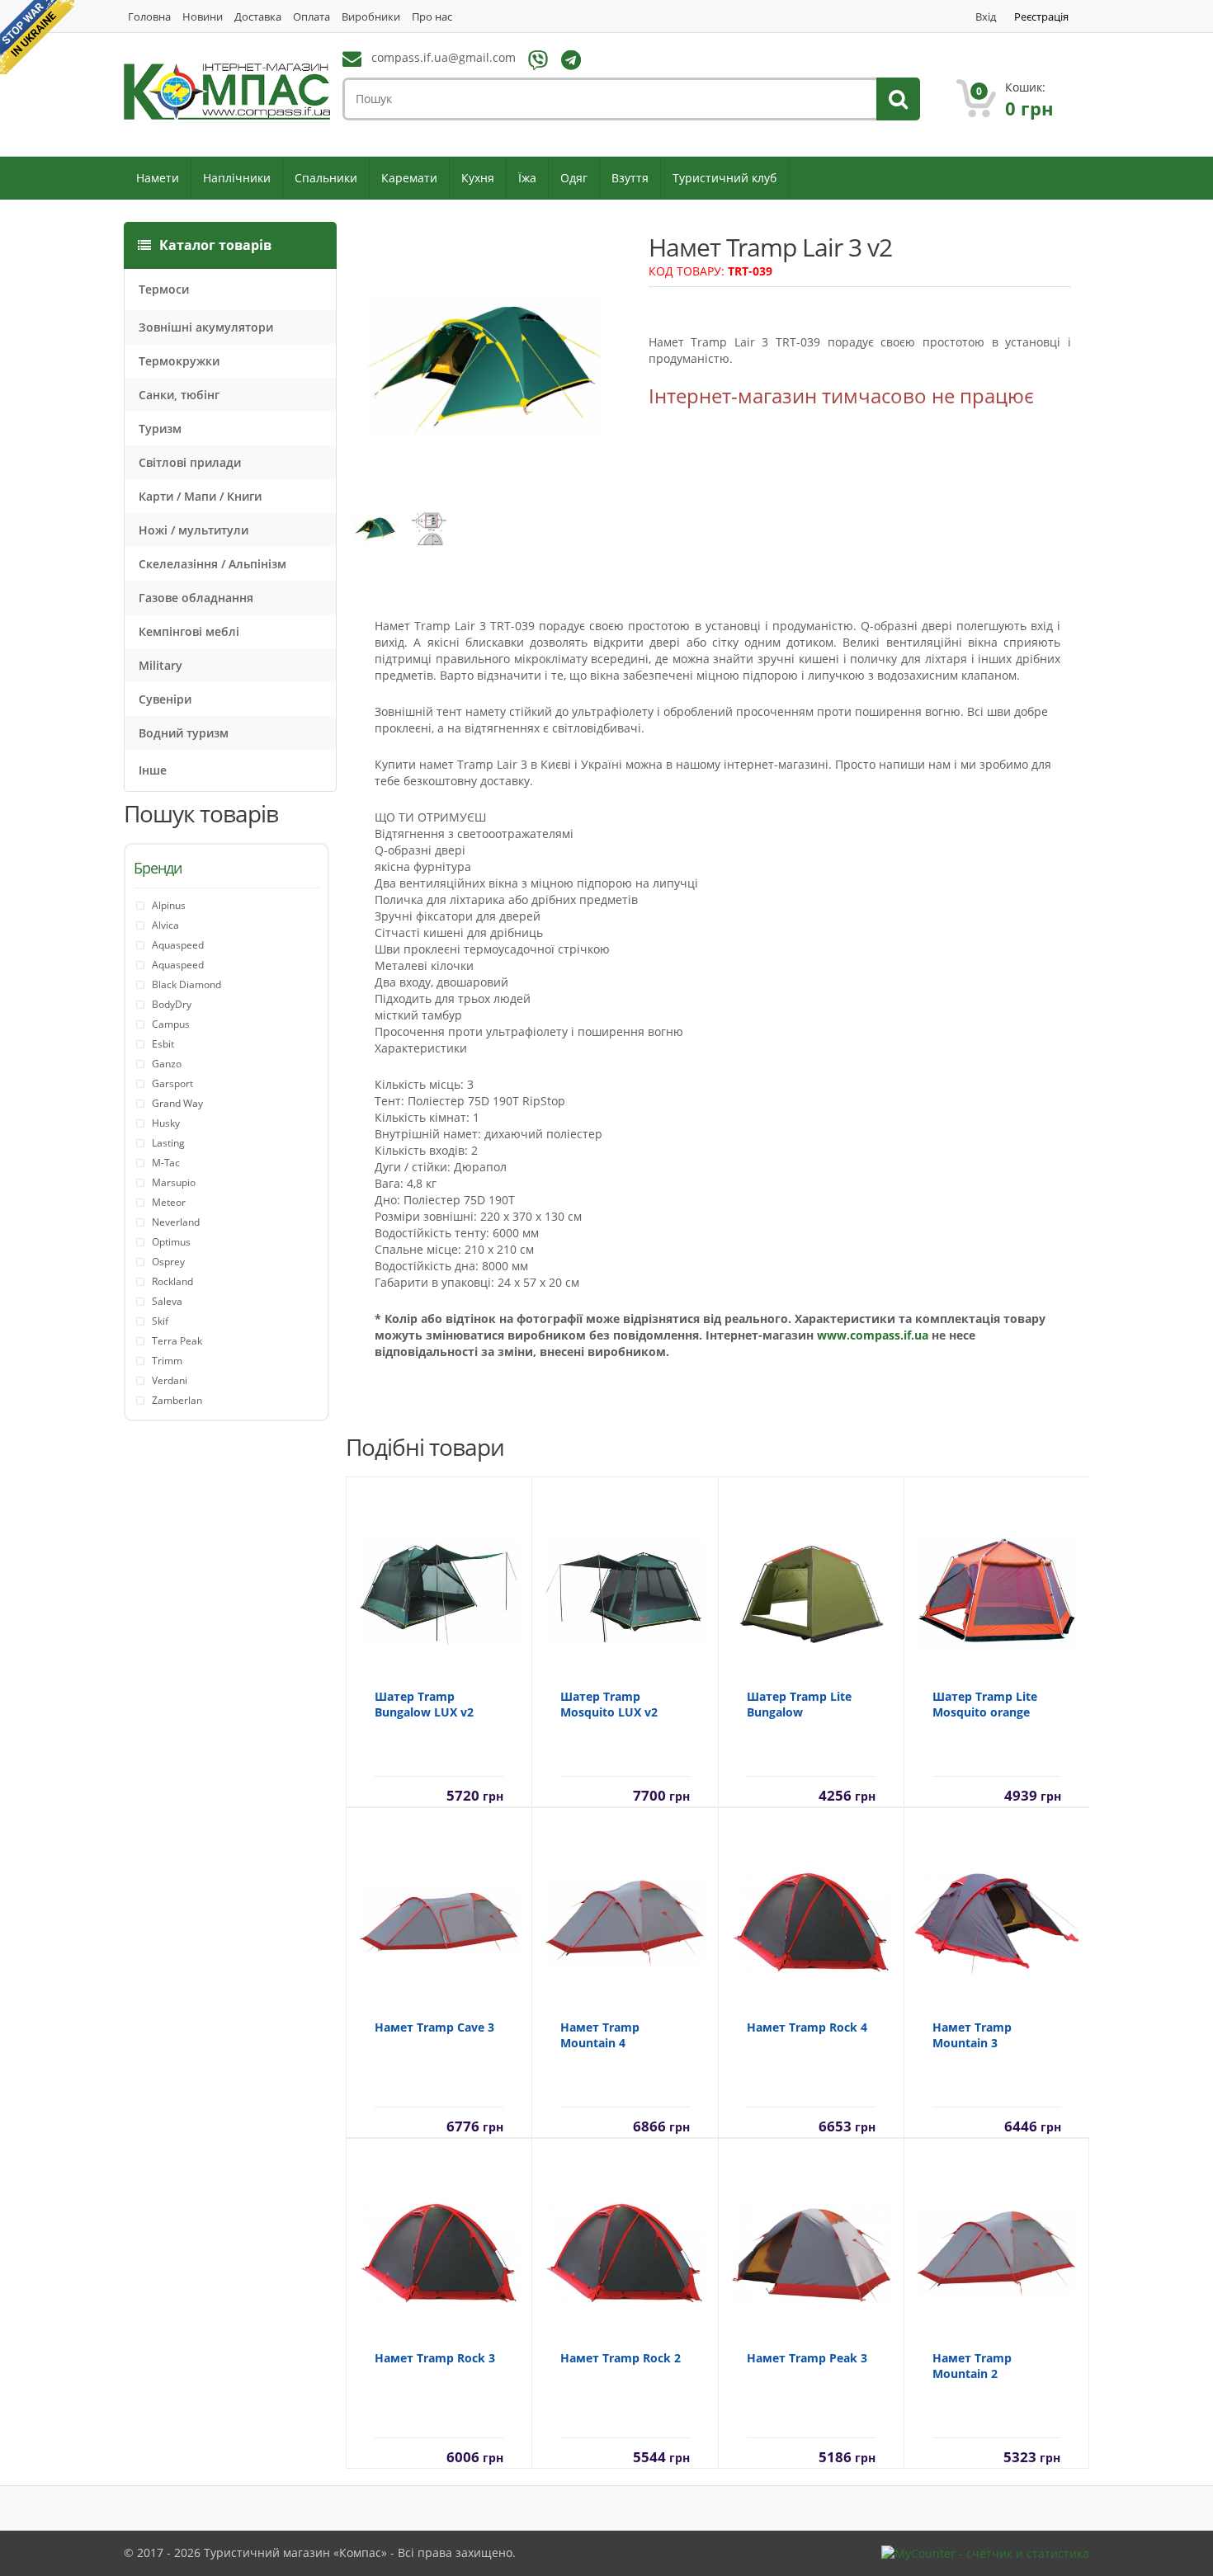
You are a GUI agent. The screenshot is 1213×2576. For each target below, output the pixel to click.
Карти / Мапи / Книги (200, 496)
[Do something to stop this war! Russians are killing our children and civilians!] (37, 37)
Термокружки (179, 361)
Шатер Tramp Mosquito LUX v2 (609, 1704)
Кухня (478, 178)
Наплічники (237, 178)
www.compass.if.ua (873, 1335)
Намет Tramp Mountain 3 (972, 2035)
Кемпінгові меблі (189, 631)
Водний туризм (184, 733)
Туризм (160, 429)
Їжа (527, 178)
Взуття (630, 178)
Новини (203, 17)
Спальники (326, 178)
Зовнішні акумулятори (206, 327)
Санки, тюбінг (179, 395)
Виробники (371, 17)
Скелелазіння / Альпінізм (212, 564)
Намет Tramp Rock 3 (435, 2358)
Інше (153, 770)
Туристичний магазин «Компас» (295, 2552)
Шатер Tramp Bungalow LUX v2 (424, 1704)
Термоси (164, 289)
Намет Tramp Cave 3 (434, 2027)
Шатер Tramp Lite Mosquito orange (985, 1704)
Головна (149, 17)
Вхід (986, 17)
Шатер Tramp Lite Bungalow (799, 1704)
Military (160, 665)
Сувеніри (165, 699)
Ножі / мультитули (194, 530)
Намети (158, 178)
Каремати (409, 178)
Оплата (312, 17)
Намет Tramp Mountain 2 (972, 2366)
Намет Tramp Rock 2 (621, 2358)
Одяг (574, 178)
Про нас (432, 17)
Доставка (258, 17)
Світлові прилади (190, 462)
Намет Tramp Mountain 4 (600, 2035)
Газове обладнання (196, 598)
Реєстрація (1041, 17)
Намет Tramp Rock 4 (807, 2027)
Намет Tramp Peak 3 (807, 2358)
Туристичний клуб (724, 178)
